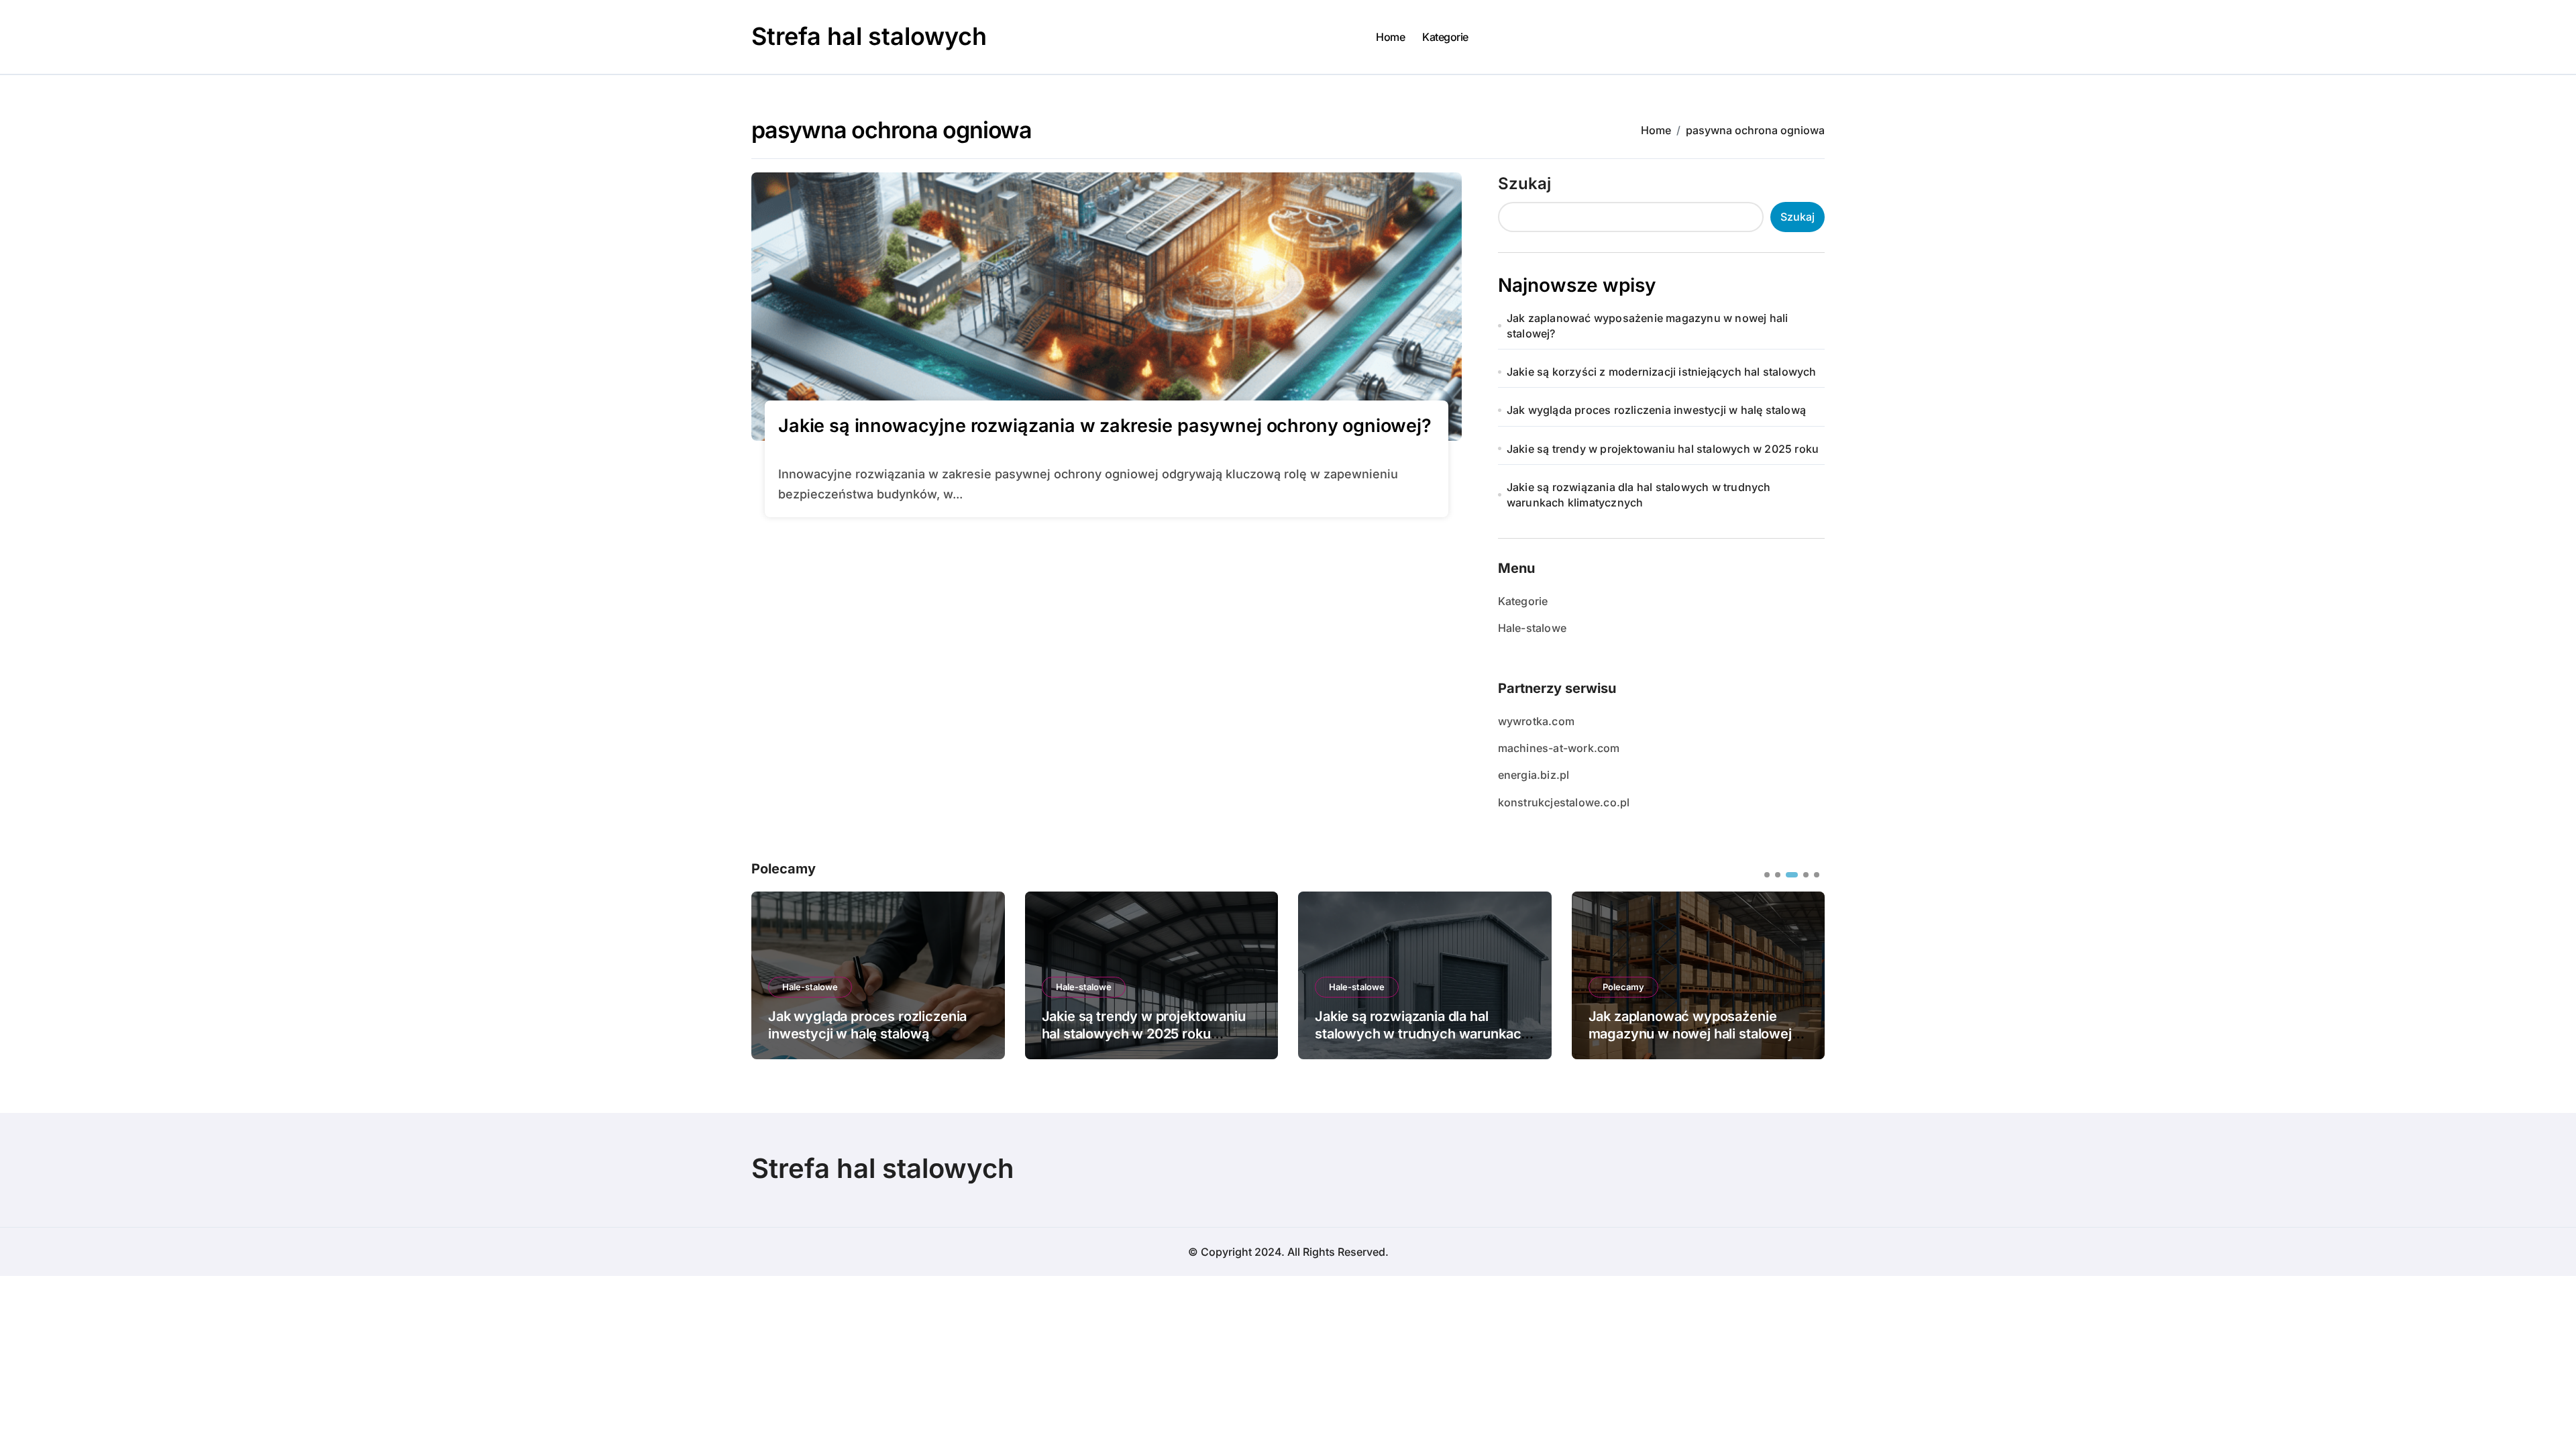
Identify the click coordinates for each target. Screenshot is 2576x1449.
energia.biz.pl (1534, 775)
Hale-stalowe (1532, 628)
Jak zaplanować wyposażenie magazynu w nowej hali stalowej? (1648, 325)
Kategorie (1445, 37)
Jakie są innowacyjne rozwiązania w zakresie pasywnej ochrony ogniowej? (1105, 426)
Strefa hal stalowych (869, 36)
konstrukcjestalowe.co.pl (1564, 802)
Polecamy (1623, 987)
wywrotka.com (1536, 721)
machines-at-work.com (1559, 748)
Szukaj (1524, 183)
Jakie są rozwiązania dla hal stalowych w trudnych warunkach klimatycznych (1639, 494)
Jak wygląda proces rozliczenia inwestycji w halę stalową (1656, 410)
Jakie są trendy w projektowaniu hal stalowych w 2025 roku (1663, 449)
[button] (1805, 974)
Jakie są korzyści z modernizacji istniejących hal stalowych (1662, 372)
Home (1390, 37)
